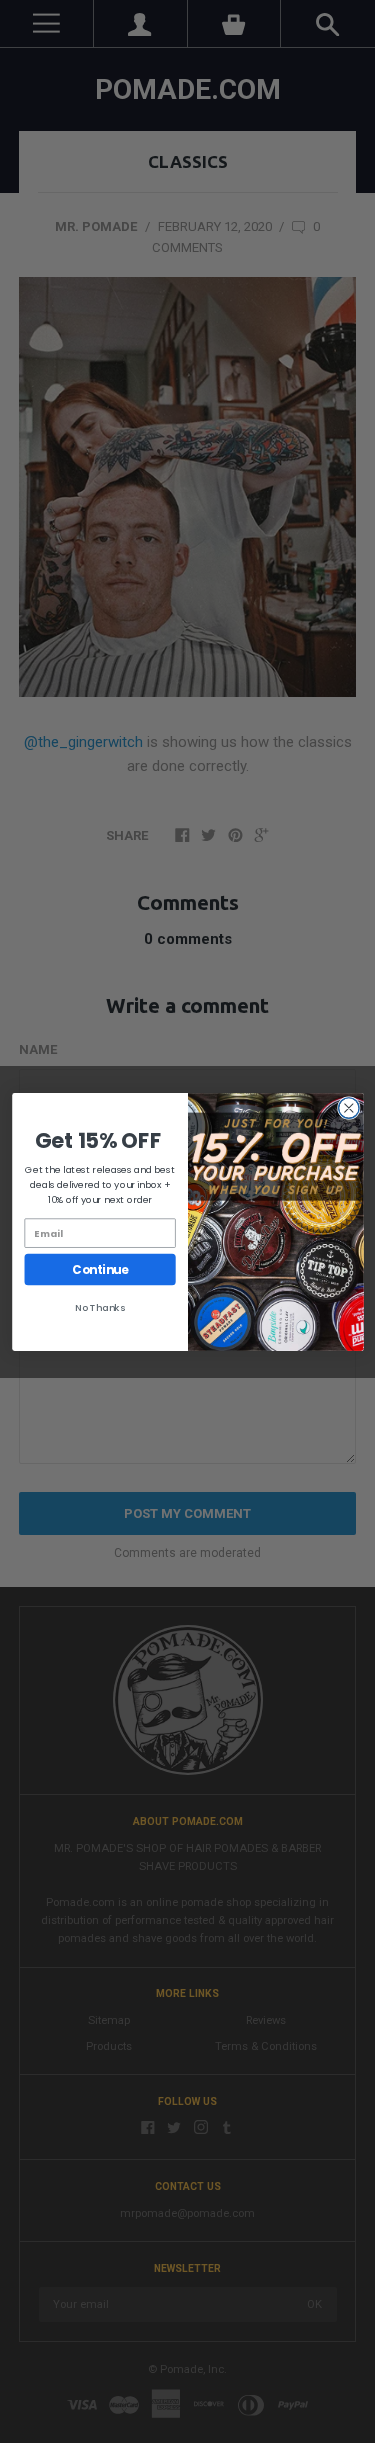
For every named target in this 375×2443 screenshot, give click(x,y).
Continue (100, 1269)
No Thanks (100, 1307)
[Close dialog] (348, 1107)
